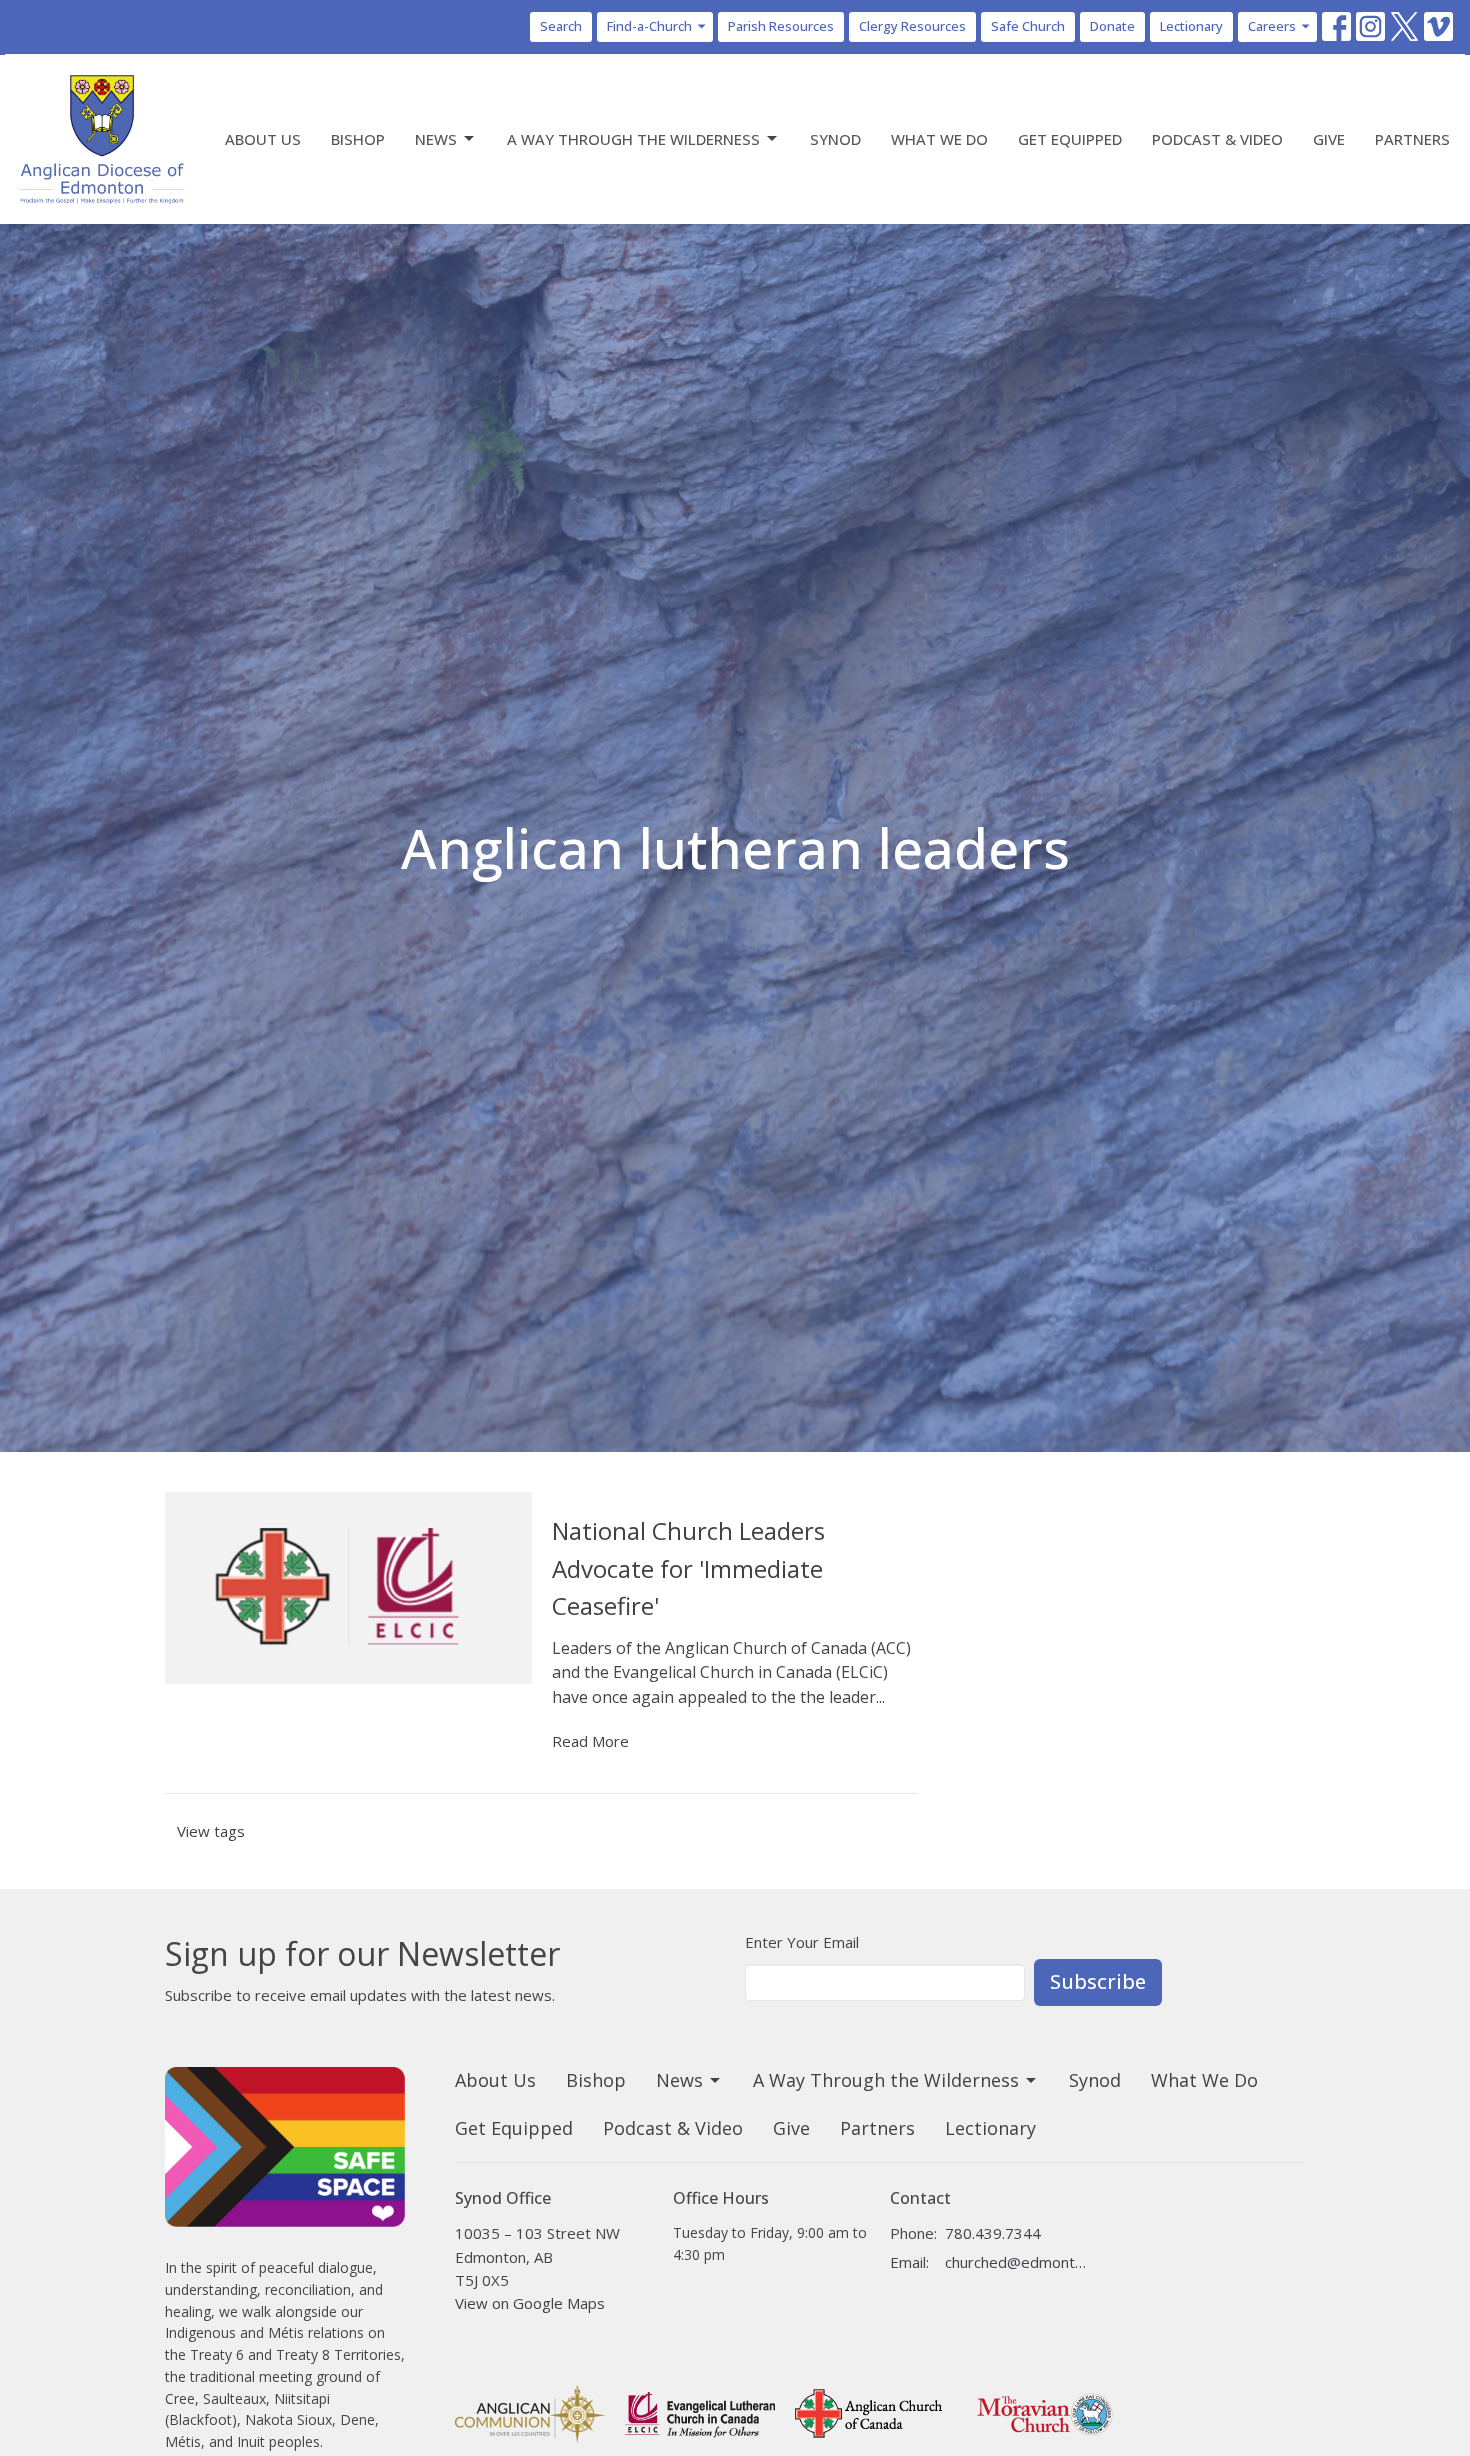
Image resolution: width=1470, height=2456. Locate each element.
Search (561, 26)
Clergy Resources (912, 26)
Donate (1112, 26)
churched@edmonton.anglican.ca (1016, 2262)
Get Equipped (1070, 139)
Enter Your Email (802, 1942)
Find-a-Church (649, 26)
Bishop (358, 139)
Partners (1412, 139)
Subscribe (1098, 1981)
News (436, 139)
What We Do (939, 139)
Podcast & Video (1217, 139)
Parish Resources (781, 26)
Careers (1272, 26)
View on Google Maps (530, 2303)
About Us (263, 139)
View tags (211, 1831)
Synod (835, 139)
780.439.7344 (993, 2233)
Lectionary (1191, 26)
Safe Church (1028, 26)
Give (1329, 139)
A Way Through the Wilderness (633, 139)
